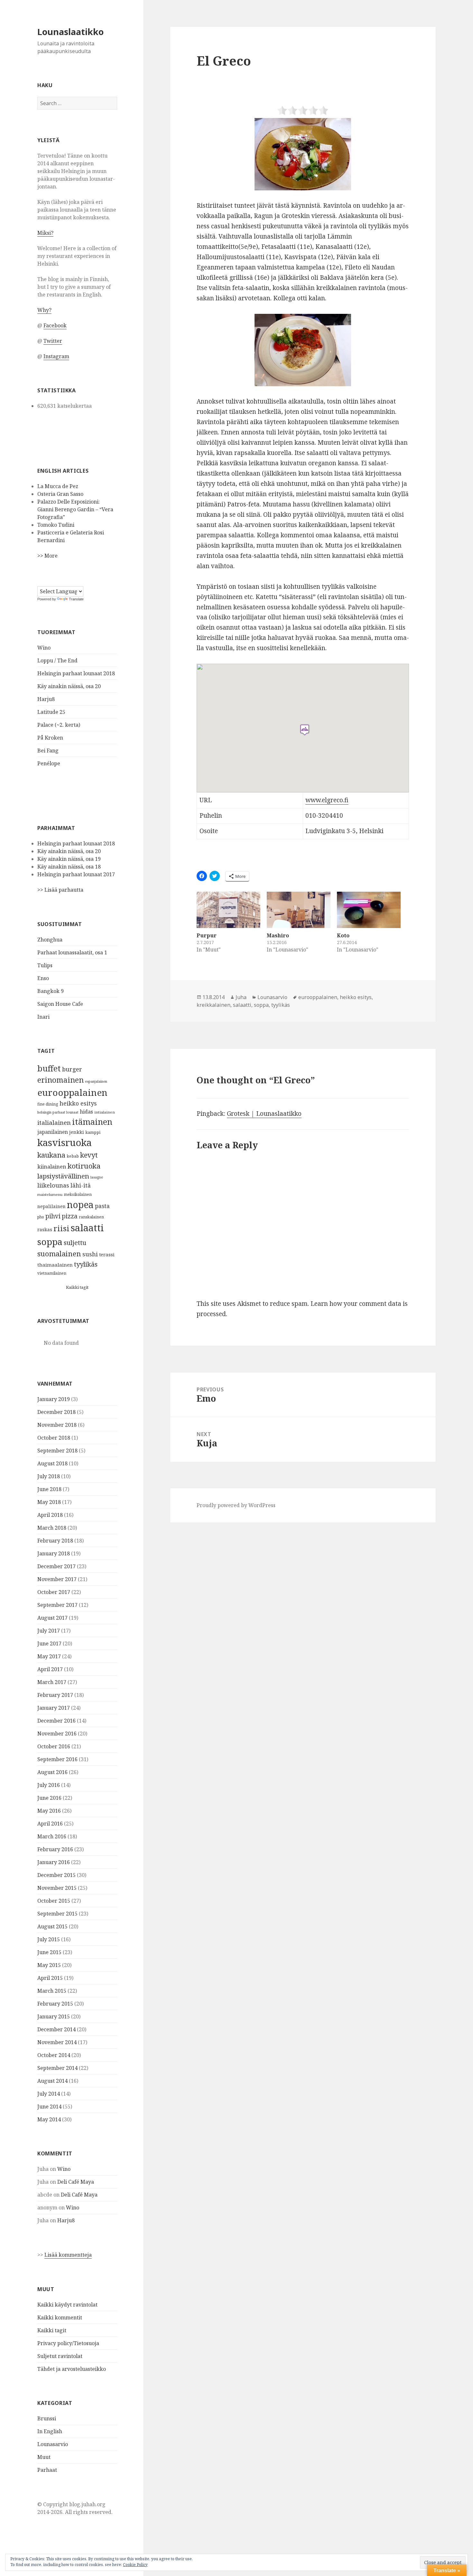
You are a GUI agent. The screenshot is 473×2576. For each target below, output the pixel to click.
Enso (43, 978)
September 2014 (57, 2068)
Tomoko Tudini (56, 525)
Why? (44, 310)
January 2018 (54, 1553)
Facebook (55, 325)
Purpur (207, 935)
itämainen (92, 1122)
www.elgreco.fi (327, 800)
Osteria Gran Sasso (60, 494)
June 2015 (49, 1952)
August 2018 (52, 1463)
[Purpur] (228, 910)
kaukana (51, 1155)
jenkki (77, 1132)
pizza (70, 1216)
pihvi (53, 1216)
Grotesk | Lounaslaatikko (264, 1114)
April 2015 (50, 1978)
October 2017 (54, 1592)
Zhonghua (50, 940)
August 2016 (52, 1772)
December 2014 (56, 2029)
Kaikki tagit (77, 1287)
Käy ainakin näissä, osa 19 (69, 859)
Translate (76, 599)
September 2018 (57, 1451)
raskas (45, 1229)
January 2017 (54, 1708)
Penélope (49, 763)
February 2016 (55, 1849)
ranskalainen (91, 1217)
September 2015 (57, 1914)
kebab (73, 1156)
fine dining (48, 1104)
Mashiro (278, 935)
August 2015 (52, 1926)
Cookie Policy (135, 2565)
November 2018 (57, 1425)
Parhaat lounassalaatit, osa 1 (72, 952)
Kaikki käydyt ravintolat (67, 2305)
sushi (90, 1254)
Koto (343, 935)
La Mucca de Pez (58, 486)
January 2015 (54, 2016)
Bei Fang (48, 751)
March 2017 (52, 1682)
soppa (50, 1242)
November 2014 (57, 2042)
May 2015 (49, 1965)
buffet (49, 1068)
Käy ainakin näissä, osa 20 (69, 686)
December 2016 (56, 1721)
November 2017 (57, 1579)
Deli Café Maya (76, 2182)
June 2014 (49, 2107)
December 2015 (56, 1875)
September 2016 (57, 1759)
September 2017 (57, 1605)
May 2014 (49, 2119)
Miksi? (45, 233)
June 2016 (49, 1798)
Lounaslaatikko (70, 32)
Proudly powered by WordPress (236, 1505)
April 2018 (50, 1515)
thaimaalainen (55, 1265)
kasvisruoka (65, 1142)
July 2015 (49, 1939)
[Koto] (369, 910)
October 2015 (54, 1901)
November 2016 (57, 1734)
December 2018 (56, 1412)
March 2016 (52, 1836)
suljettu (75, 1243)
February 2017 (55, 1695)
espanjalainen (96, 1081)
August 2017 (52, 1618)
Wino (44, 648)
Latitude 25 (51, 712)
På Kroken (50, 738)
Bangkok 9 (51, 991)
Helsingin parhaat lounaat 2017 (76, 874)
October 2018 (54, 1438)
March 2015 (52, 1991)
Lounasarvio (53, 2444)
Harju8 (46, 699)
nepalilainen (51, 1206)
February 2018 (55, 1541)
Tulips (45, 965)
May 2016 (49, 1811)
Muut (44, 2457)
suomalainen (59, 1254)
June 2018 (49, 1489)
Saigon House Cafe (60, 1004)
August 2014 (52, 2081)
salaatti (87, 1228)
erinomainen (60, 1080)
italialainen (54, 1122)
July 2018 (49, 1476)
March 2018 (52, 1528)
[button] (303, 154)
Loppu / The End (57, 660)
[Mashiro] (299, 910)
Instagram (56, 356)
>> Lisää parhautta (60, 890)
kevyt (89, 1155)
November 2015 (57, 1888)
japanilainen (53, 1132)
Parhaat (47, 2470)
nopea (80, 1205)
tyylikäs (86, 1264)
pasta (102, 1206)
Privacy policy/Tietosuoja (68, 2343)
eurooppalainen (72, 1092)
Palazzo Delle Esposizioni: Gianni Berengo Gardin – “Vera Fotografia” (75, 509)
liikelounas (53, 1185)
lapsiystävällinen (63, 1176)
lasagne (97, 1177)
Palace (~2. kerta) (59, 725)
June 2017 (49, 1643)
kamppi (93, 1132)
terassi (107, 1254)
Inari (43, 1017)
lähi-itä (81, 1185)
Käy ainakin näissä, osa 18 (69, 867)
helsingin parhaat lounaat (58, 1112)
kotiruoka (84, 1166)
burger (72, 1069)
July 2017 (49, 1631)
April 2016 (50, 1824)
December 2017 (56, 1566)
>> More (47, 556)
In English (50, 2431)
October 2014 (54, 2055)
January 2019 (54, 1399)
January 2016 (54, 1862)
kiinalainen (52, 1166)
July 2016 (49, 1785)
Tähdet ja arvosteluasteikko (72, 2369)
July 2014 (49, 2094)
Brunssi (47, 2418)
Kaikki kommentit (60, 2317)
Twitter (53, 341)
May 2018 (49, 1502)
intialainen (105, 1112)
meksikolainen (78, 1194)
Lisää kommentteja (68, 2255)
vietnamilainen (52, 1273)
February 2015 (55, 2004)
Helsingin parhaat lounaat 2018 (76, 673)
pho (41, 1217)
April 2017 (50, 1669)
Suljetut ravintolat (60, 2356)
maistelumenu (50, 1194)
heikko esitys (78, 1103)
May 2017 (49, 1656)
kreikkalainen (213, 1005)
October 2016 (54, 1746)
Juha (241, 997)
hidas (86, 1112)
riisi (61, 1228)
